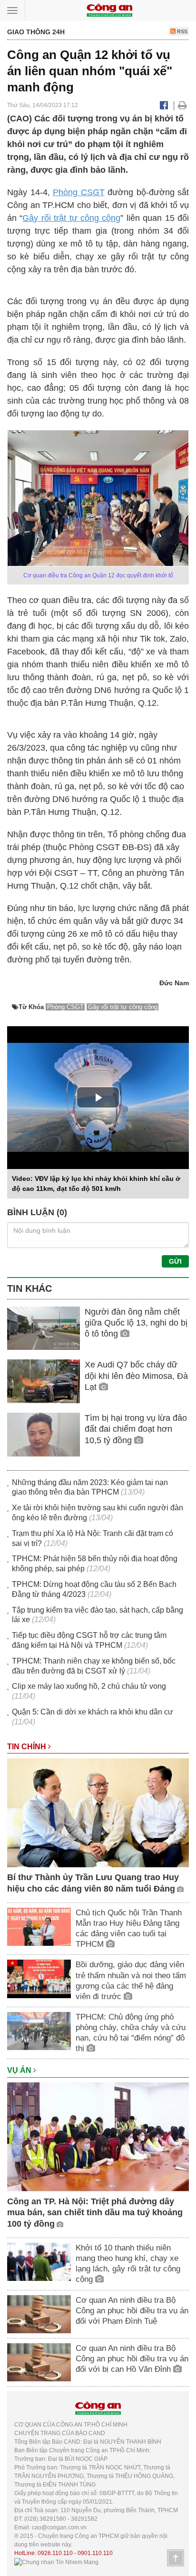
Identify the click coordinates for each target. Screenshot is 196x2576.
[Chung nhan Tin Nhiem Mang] (56, 2562)
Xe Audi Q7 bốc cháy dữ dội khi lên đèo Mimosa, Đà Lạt (136, 1376)
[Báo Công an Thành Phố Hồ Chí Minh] (109, 10)
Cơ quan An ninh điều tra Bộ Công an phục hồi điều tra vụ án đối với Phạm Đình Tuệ (132, 2311)
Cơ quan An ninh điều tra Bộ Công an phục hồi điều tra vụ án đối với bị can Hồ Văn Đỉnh (132, 2359)
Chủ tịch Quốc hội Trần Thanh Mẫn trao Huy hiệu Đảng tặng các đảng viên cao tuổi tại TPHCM (129, 1928)
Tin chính (28, 1747)
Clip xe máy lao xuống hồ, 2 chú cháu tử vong (89, 1686)
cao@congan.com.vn (59, 2527)
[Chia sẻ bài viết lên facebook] (164, 105)
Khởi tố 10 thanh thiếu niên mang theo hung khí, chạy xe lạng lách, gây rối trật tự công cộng (128, 2264)
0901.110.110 (95, 2553)
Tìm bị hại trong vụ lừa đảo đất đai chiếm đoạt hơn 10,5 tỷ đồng (136, 1429)
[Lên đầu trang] (176, 2558)
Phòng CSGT (79, 192)
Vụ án (20, 2070)
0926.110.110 (55, 2553)
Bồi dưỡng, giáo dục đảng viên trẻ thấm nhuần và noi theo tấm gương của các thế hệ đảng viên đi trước (131, 1980)
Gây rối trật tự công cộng (71, 218)
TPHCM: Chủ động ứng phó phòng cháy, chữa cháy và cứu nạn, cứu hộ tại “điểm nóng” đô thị (131, 2033)
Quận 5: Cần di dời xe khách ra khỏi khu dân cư (93, 1712)
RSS (181, 31)
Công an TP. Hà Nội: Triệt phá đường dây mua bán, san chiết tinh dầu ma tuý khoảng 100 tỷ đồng (95, 2213)
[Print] (182, 105)
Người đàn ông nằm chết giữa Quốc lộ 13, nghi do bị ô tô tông (136, 1323)
